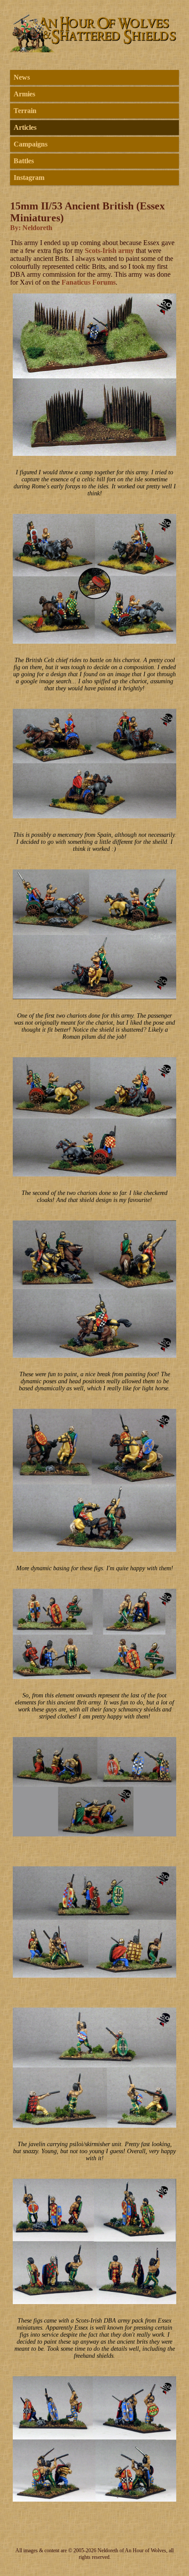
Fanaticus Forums (89, 282)
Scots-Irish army (109, 251)
